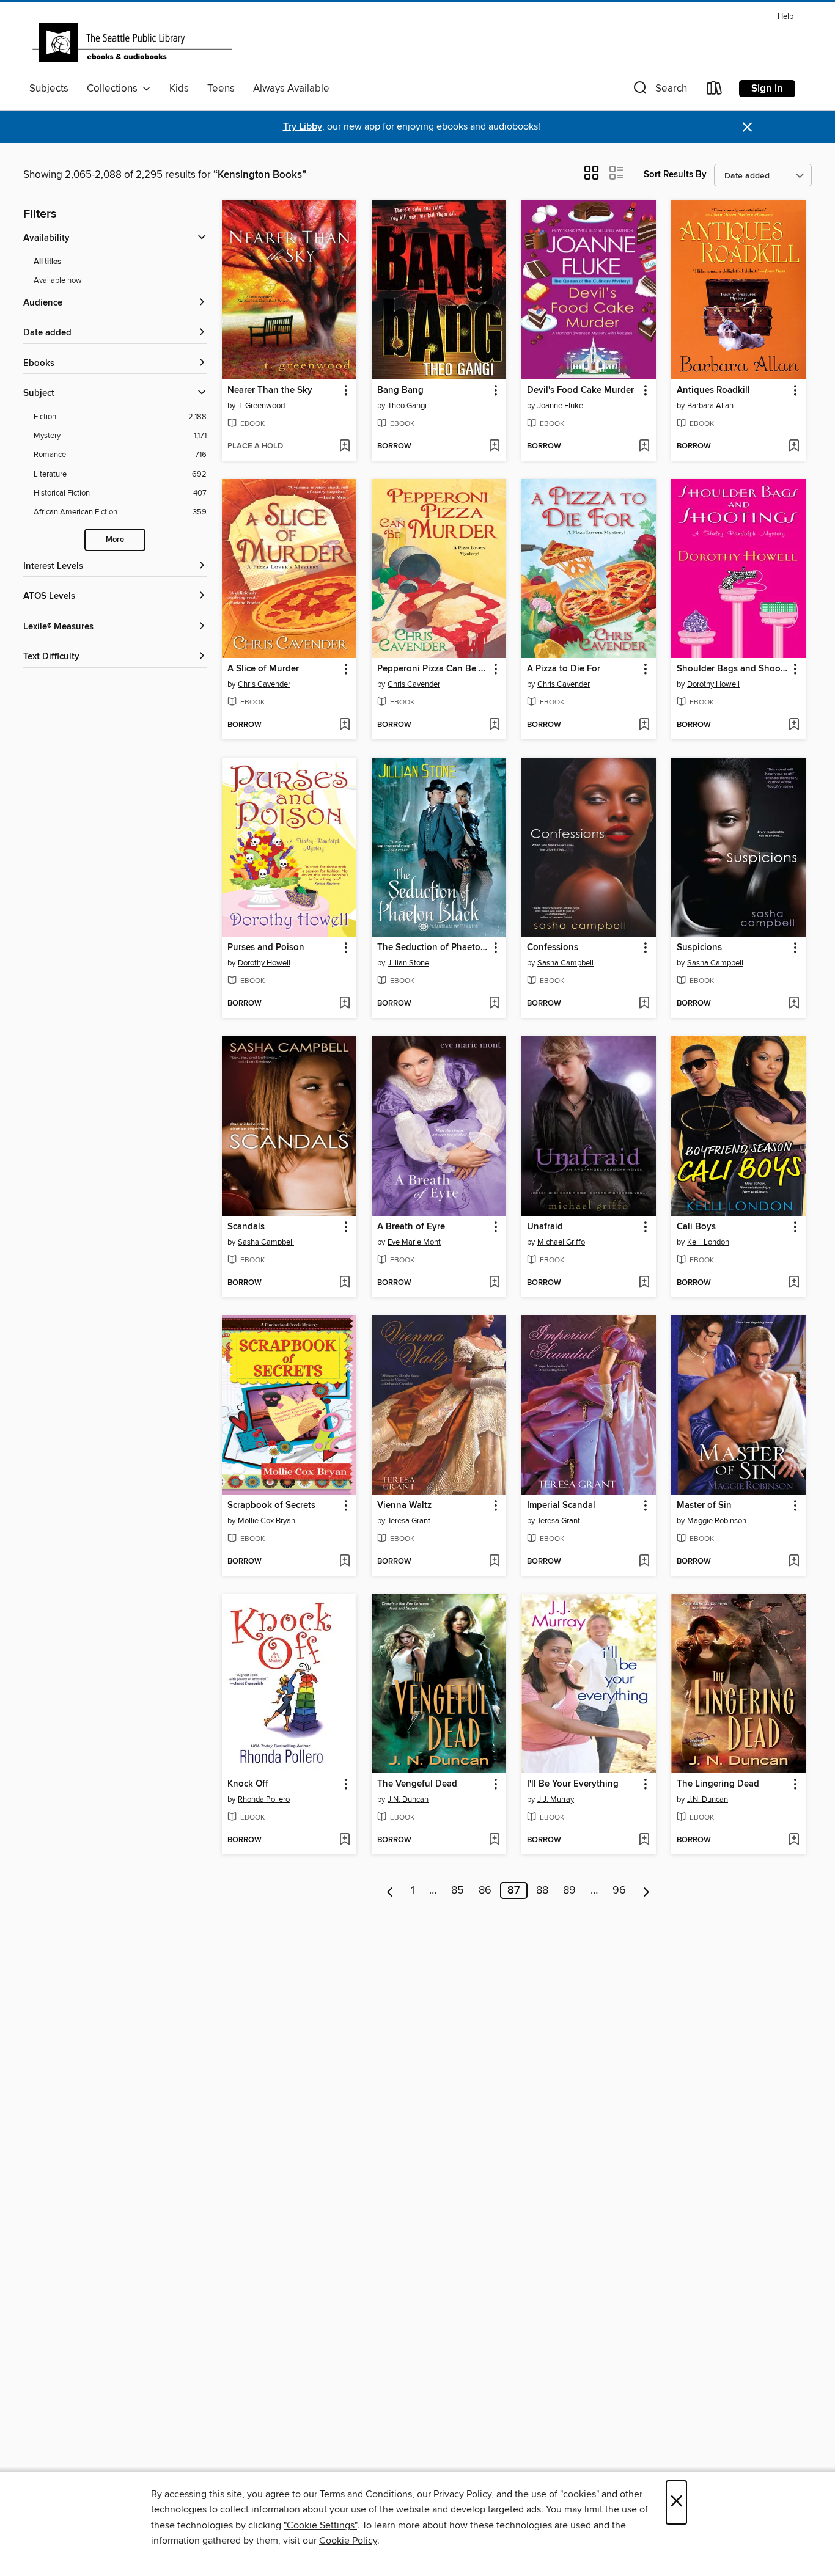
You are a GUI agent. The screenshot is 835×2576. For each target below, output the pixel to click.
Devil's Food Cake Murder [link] (580, 390)
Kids (179, 89)
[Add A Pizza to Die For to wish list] (644, 725)
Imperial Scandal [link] (561, 1506)
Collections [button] (115, 89)
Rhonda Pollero (264, 1799)
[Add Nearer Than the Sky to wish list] (344, 447)
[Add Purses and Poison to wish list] (344, 1004)
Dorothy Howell (713, 684)
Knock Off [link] (248, 1784)
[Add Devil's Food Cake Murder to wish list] (644, 447)
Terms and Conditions (366, 2494)
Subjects (49, 89)
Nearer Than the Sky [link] (270, 390)
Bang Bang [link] (400, 390)
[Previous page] (390, 1890)
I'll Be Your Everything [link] (573, 1784)
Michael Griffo (561, 1242)
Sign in (767, 89)
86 (485, 1890)
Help (785, 17)
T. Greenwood (261, 406)
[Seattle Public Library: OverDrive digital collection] (132, 42)
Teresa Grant (409, 1521)
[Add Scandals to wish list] (344, 1283)
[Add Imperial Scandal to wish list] (644, 1562)
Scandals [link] (246, 1227)
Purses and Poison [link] (266, 948)
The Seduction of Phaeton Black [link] (433, 948)
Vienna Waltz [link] (404, 1506)
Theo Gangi (407, 406)
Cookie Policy (348, 2541)
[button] (659, 91)
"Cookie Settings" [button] (320, 2525)
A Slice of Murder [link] (263, 669)
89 (569, 1890)
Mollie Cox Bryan (267, 1521)
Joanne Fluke (560, 406)
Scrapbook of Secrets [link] (271, 1506)
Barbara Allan (710, 406)
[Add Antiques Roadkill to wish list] (794, 447)
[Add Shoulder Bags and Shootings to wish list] (794, 725)
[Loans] (715, 91)
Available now (58, 280)
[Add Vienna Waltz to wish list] (494, 1562)
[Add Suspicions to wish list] (794, 1004)
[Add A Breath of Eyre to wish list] (494, 1283)
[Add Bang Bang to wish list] (494, 447)
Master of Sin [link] (704, 1506)
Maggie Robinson (717, 1521)
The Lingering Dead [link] (718, 1784)
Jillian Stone (408, 963)
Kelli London (708, 1242)
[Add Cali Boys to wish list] (794, 1283)
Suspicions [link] (699, 948)
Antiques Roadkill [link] (713, 390)
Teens (221, 89)
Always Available (291, 89)
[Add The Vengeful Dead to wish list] (494, 1840)
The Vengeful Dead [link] (417, 1784)
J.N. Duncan (408, 1799)
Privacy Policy (462, 2494)
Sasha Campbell (565, 963)
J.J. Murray (556, 1799)
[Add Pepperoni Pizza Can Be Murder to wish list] (494, 725)
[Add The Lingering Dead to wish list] (794, 1840)
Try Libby (303, 127)
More (115, 540)
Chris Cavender (264, 684)
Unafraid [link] (545, 1227)
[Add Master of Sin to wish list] (794, 1562)
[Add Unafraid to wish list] (644, 1283)
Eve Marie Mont (414, 1242)
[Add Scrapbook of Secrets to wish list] (344, 1562)
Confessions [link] (553, 948)
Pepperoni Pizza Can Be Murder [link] (433, 669)
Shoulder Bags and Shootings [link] (733, 669)
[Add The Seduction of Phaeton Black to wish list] (494, 1004)
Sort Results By (675, 174)
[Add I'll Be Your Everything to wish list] (644, 1840)
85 (458, 1890)
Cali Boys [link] (696, 1227)
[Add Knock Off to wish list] (344, 1840)
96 (619, 1890)
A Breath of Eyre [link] (411, 1227)
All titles (47, 262)
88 (542, 1890)
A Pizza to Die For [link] (564, 669)
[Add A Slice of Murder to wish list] (344, 725)
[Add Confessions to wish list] (644, 1004)
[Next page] (646, 1890)
